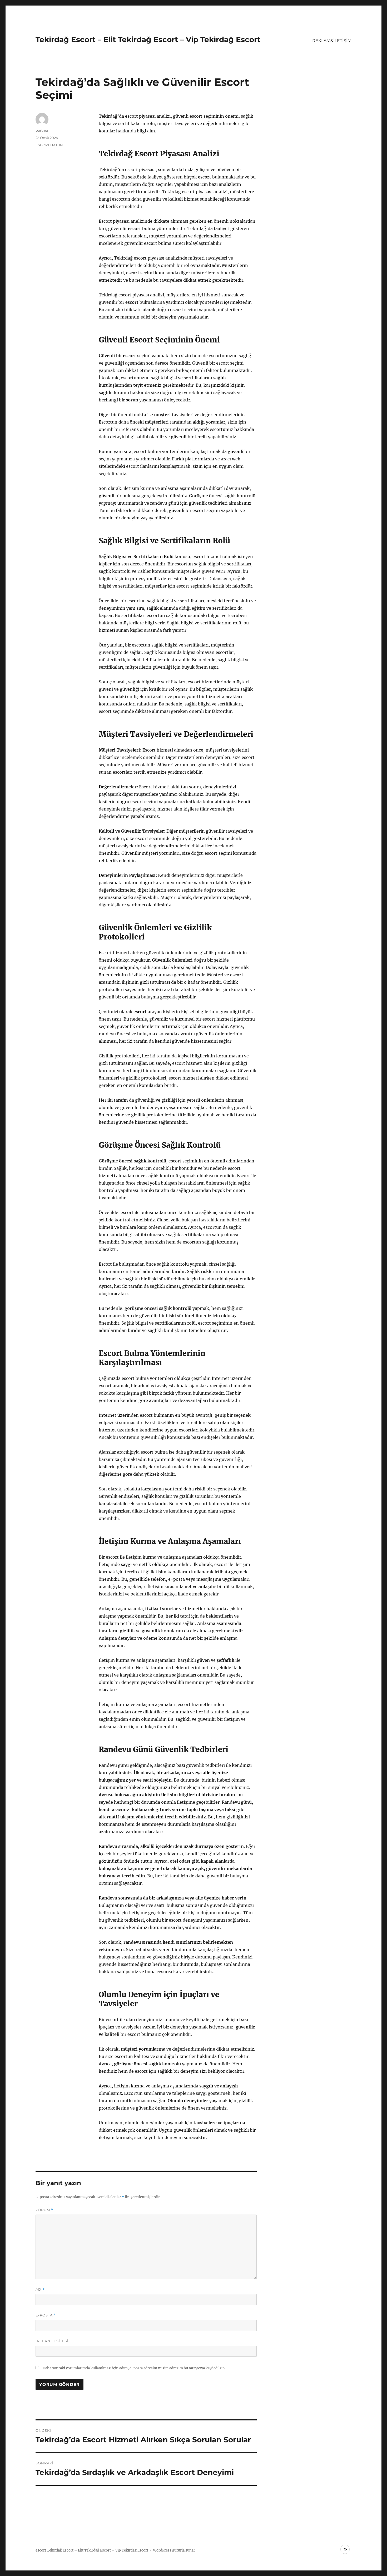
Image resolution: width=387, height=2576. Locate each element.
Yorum (44, 2210)
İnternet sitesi (52, 2341)
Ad (40, 2289)
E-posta (46, 2315)
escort (41, 2550)
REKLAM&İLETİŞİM (332, 41)
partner (42, 130)
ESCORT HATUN (49, 145)
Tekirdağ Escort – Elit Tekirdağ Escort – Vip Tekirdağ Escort (148, 39)
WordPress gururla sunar (174, 2550)
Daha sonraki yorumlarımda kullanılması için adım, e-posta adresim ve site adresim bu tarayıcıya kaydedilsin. (134, 2368)
